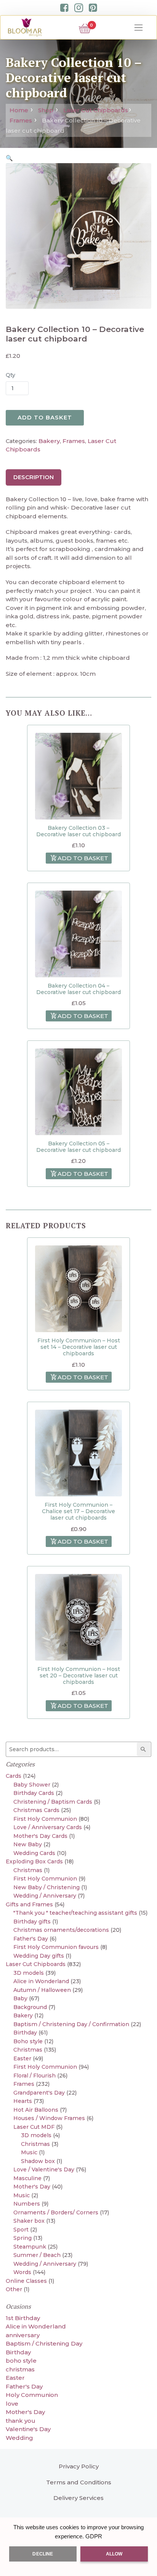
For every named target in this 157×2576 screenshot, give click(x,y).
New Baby (28, 1844)
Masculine (27, 2178)
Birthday (25, 2033)
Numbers (27, 2204)
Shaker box (29, 2221)
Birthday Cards (34, 1793)
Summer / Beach (37, 2255)
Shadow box (38, 2161)
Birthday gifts (32, 1922)
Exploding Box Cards (34, 1861)
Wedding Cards (34, 1853)
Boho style (28, 2041)
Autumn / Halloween (42, 1990)
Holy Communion (32, 2395)
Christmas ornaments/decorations (61, 1930)
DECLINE (43, 2554)
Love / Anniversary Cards (48, 1827)
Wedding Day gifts (39, 1956)
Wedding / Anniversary (45, 1896)
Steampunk (30, 2247)
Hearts (23, 2101)
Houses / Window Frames (49, 2118)
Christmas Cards (36, 1810)
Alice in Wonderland (41, 1981)
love (12, 2404)
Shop (46, 110)
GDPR (94, 2536)
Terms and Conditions (79, 2482)
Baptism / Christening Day (44, 2343)
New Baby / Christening (46, 1887)
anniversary (23, 2335)
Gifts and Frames (29, 1904)
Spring (22, 2238)
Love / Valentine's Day (44, 2169)
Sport (21, 2230)
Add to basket (45, 418)
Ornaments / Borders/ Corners (56, 2212)
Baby (20, 1998)
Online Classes (26, 2281)
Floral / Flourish (34, 2076)
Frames (21, 120)
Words (22, 2272)
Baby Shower (32, 1785)
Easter (22, 2058)
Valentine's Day (28, 2429)
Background (30, 2007)
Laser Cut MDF (34, 2127)
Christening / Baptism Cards (53, 1802)
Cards (14, 1776)
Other (14, 2289)
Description (34, 477)
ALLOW (114, 2554)
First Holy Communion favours (56, 1947)
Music (29, 2152)
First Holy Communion (45, 1819)
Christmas (28, 1870)
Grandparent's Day (39, 2093)
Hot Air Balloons (36, 2110)
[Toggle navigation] (139, 28)
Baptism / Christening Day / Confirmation (71, 2024)
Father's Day (31, 1939)
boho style (21, 2361)
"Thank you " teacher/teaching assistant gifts (75, 1913)
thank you (21, 2421)
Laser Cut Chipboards (96, 110)
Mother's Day (32, 2187)
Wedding (19, 2438)
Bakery (49, 441)
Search (145, 1749)
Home (19, 110)
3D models (29, 1973)
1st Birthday (23, 2318)
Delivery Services (78, 2498)
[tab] (34, 478)
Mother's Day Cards (40, 1836)
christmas (20, 2369)
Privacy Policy (79, 2466)
